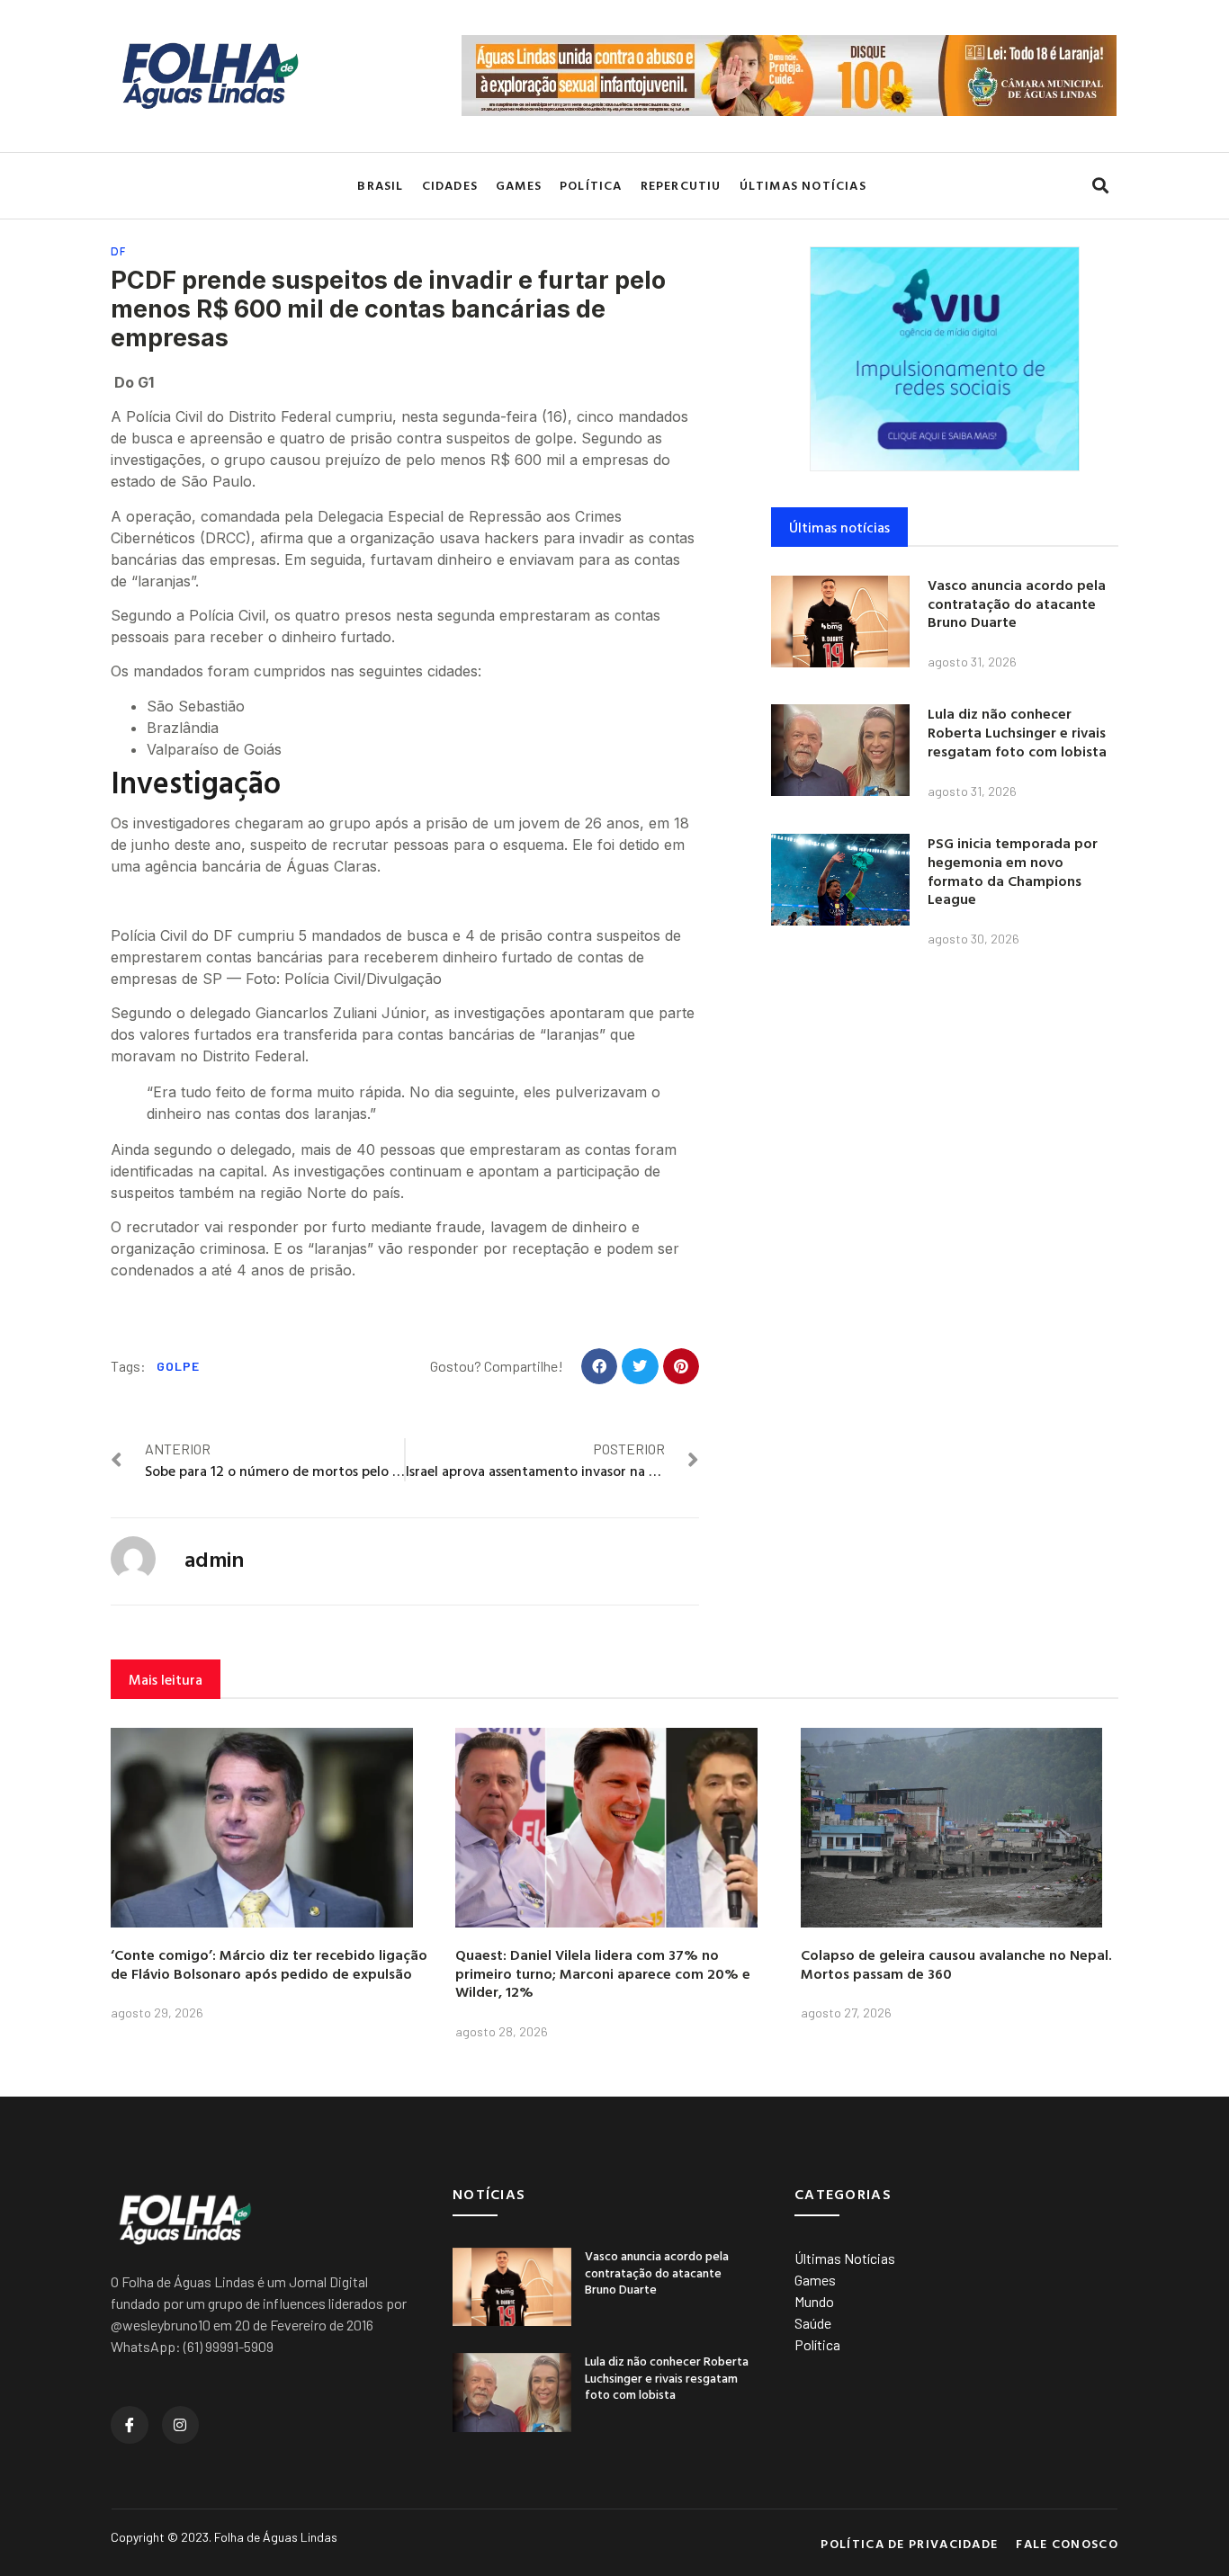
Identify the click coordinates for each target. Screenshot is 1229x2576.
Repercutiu (681, 185)
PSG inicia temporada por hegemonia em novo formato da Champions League (1013, 871)
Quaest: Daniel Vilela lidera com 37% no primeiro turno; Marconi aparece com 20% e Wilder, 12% (603, 1973)
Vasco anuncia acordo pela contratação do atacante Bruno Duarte (1017, 604)
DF (119, 251)
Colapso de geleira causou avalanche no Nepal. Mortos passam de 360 (956, 1964)
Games (519, 185)
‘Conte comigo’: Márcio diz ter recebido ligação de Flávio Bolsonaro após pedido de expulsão (269, 1964)
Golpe (178, 1366)
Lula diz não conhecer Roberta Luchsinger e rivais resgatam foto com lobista (1017, 732)
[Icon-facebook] (130, 2425)
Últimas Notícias (803, 185)
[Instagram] (181, 2425)
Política (591, 185)
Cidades (450, 185)
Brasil (380, 185)
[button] (1100, 186)
